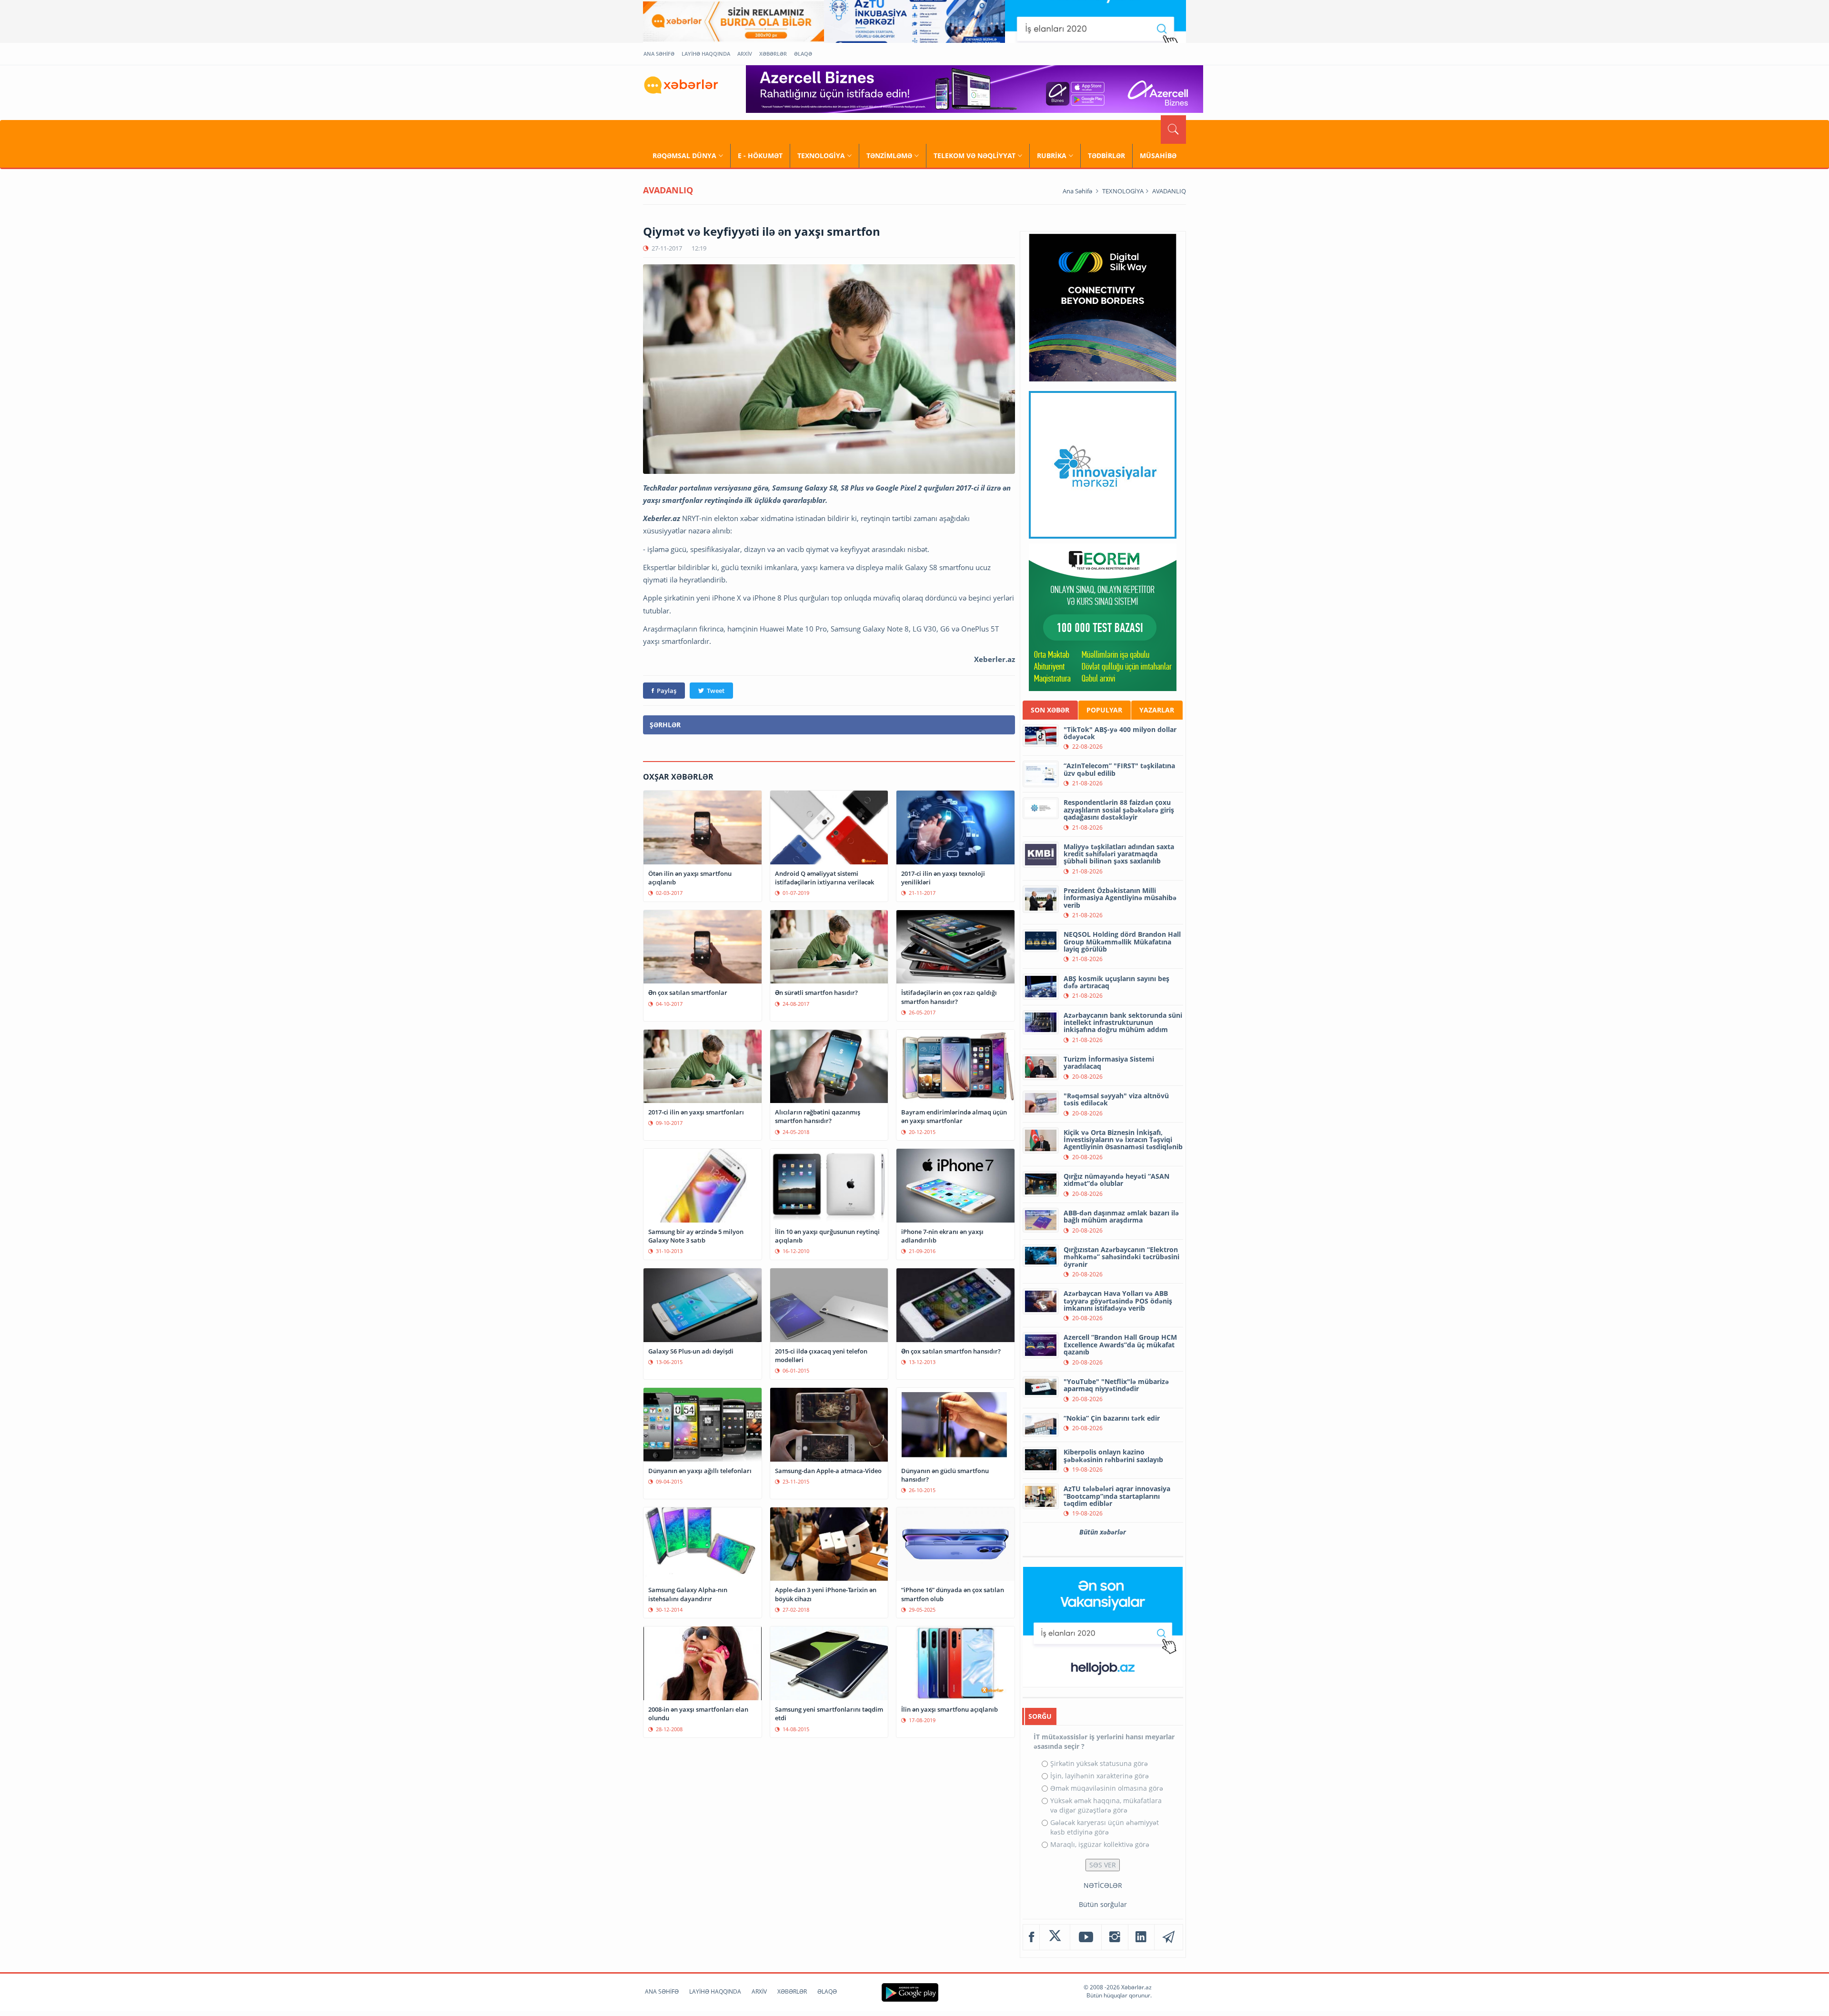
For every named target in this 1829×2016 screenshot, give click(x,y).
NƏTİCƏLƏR (1103, 1885)
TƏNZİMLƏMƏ (889, 155)
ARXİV (745, 54)
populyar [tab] (1104, 710)
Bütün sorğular (1103, 1904)
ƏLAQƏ (803, 54)
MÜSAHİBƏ (1158, 155)
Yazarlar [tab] (1157, 710)
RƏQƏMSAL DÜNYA (684, 155)
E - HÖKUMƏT (760, 155)
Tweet (716, 691)
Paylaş (667, 691)
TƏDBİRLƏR (1106, 155)
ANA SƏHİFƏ (659, 54)
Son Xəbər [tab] (1050, 710)
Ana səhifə (1077, 191)
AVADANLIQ (1169, 191)
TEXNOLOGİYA (821, 155)
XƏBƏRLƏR (773, 54)
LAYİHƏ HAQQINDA (706, 54)
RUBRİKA (1052, 155)
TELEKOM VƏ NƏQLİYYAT (975, 155)
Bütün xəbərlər (1103, 1532)
